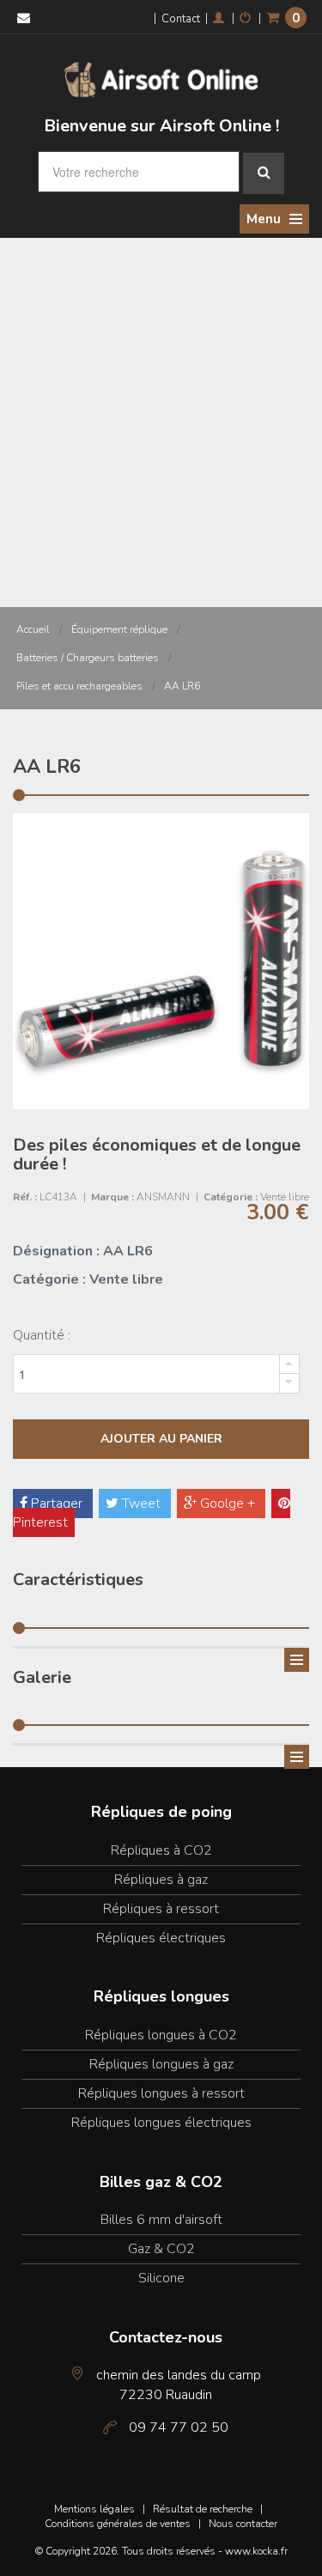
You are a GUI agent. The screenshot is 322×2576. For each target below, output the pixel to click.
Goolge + (228, 1504)
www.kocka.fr (256, 2551)
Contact (181, 19)
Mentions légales (94, 2509)
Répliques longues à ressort (161, 2093)
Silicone (161, 2278)
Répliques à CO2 (161, 1850)
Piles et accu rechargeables (79, 686)
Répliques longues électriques (161, 2123)
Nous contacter (243, 2524)
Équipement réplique (119, 629)
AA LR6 (182, 686)
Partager (57, 1504)
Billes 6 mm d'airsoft (161, 2220)
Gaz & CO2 (161, 2249)
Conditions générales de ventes (118, 2524)
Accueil (33, 629)
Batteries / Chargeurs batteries (88, 658)
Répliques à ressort (161, 1909)
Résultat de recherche (203, 2509)
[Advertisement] (161, 407)
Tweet (141, 1504)
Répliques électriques (161, 1938)
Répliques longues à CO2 (161, 2035)
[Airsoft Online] (161, 78)
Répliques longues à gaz (161, 2064)
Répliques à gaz (161, 1880)
